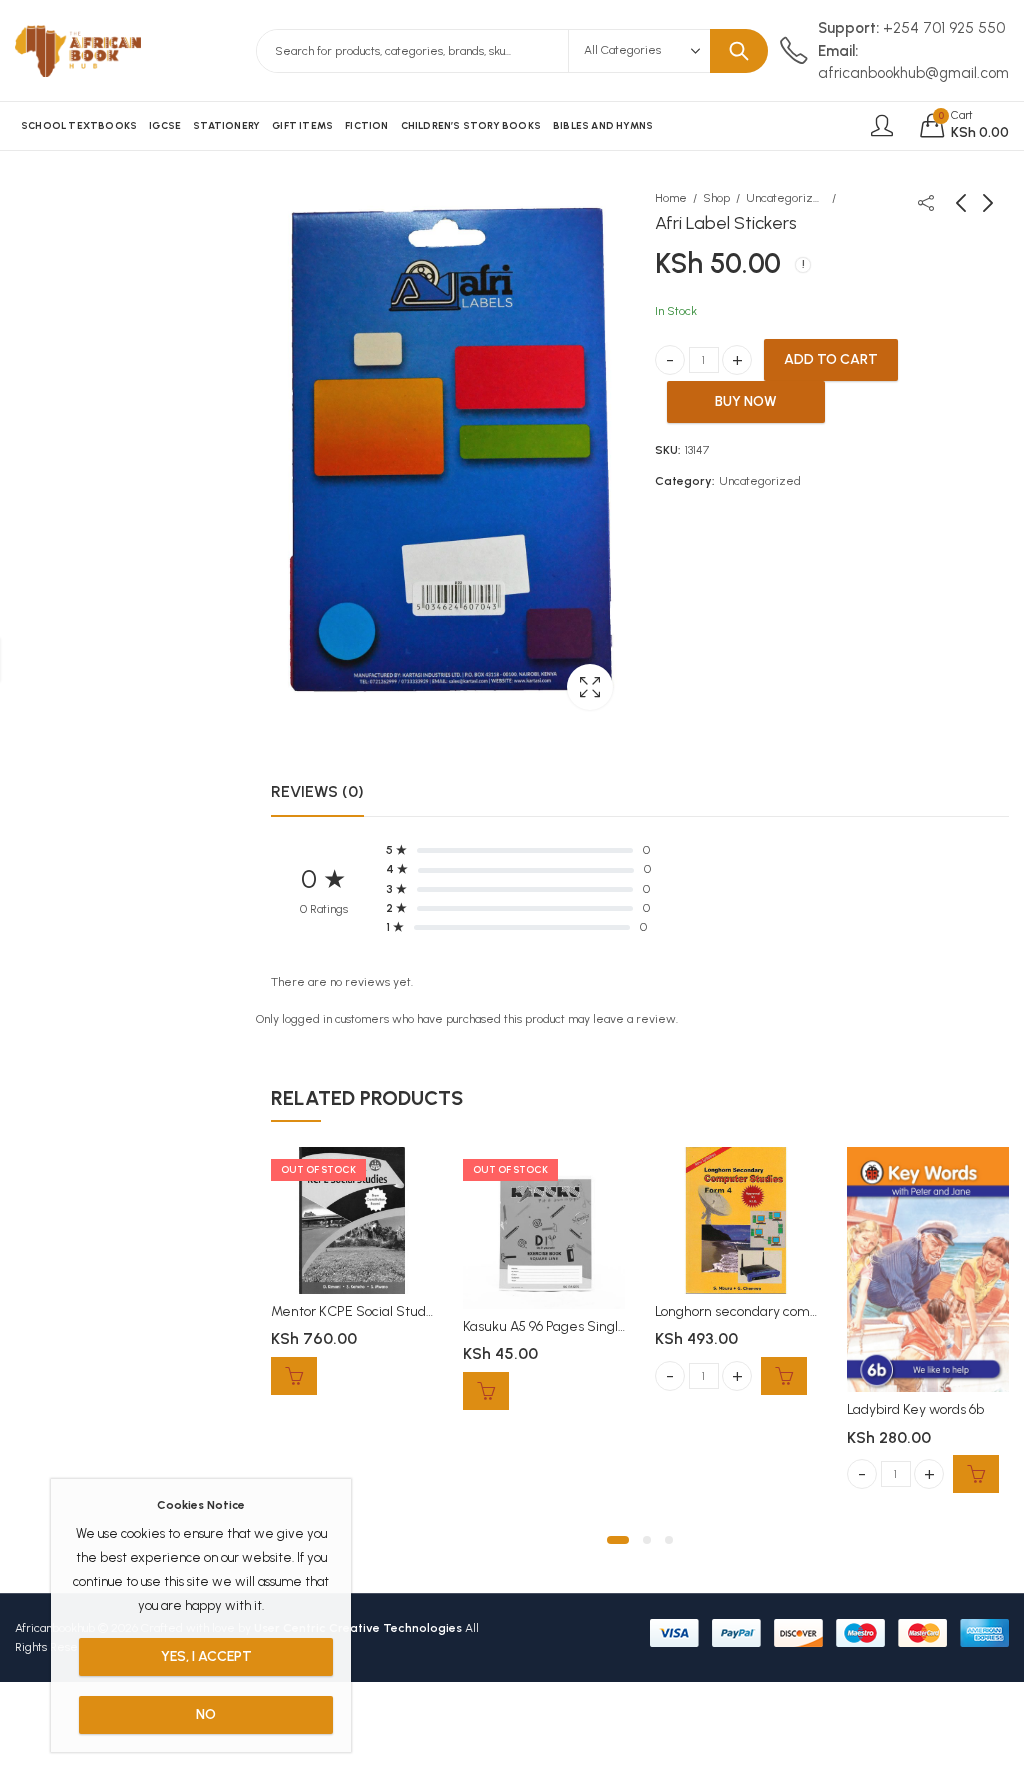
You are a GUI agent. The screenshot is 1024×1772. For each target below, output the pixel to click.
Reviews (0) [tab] (317, 791)
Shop (716, 198)
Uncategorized (786, 198)
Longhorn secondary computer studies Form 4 (796, 1311)
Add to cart (831, 359)
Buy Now (746, 401)
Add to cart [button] (784, 1376)
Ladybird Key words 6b (915, 1409)
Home (671, 198)
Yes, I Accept (206, 1656)
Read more (294, 1376)
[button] (618, 1540)
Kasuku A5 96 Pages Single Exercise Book (589, 1326)
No (206, 1714)
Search (739, 51)
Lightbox (590, 687)
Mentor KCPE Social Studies (357, 1311)
